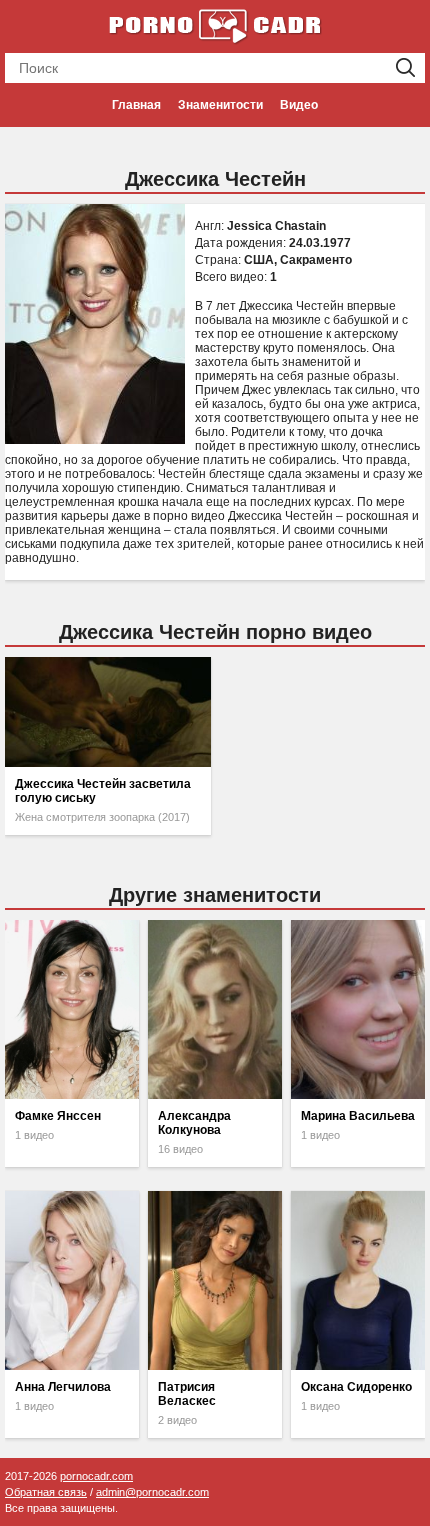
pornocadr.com (96, 1476)
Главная (136, 105)
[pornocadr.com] (215, 25)
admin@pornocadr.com (152, 1492)
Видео (299, 105)
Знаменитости (220, 105)
